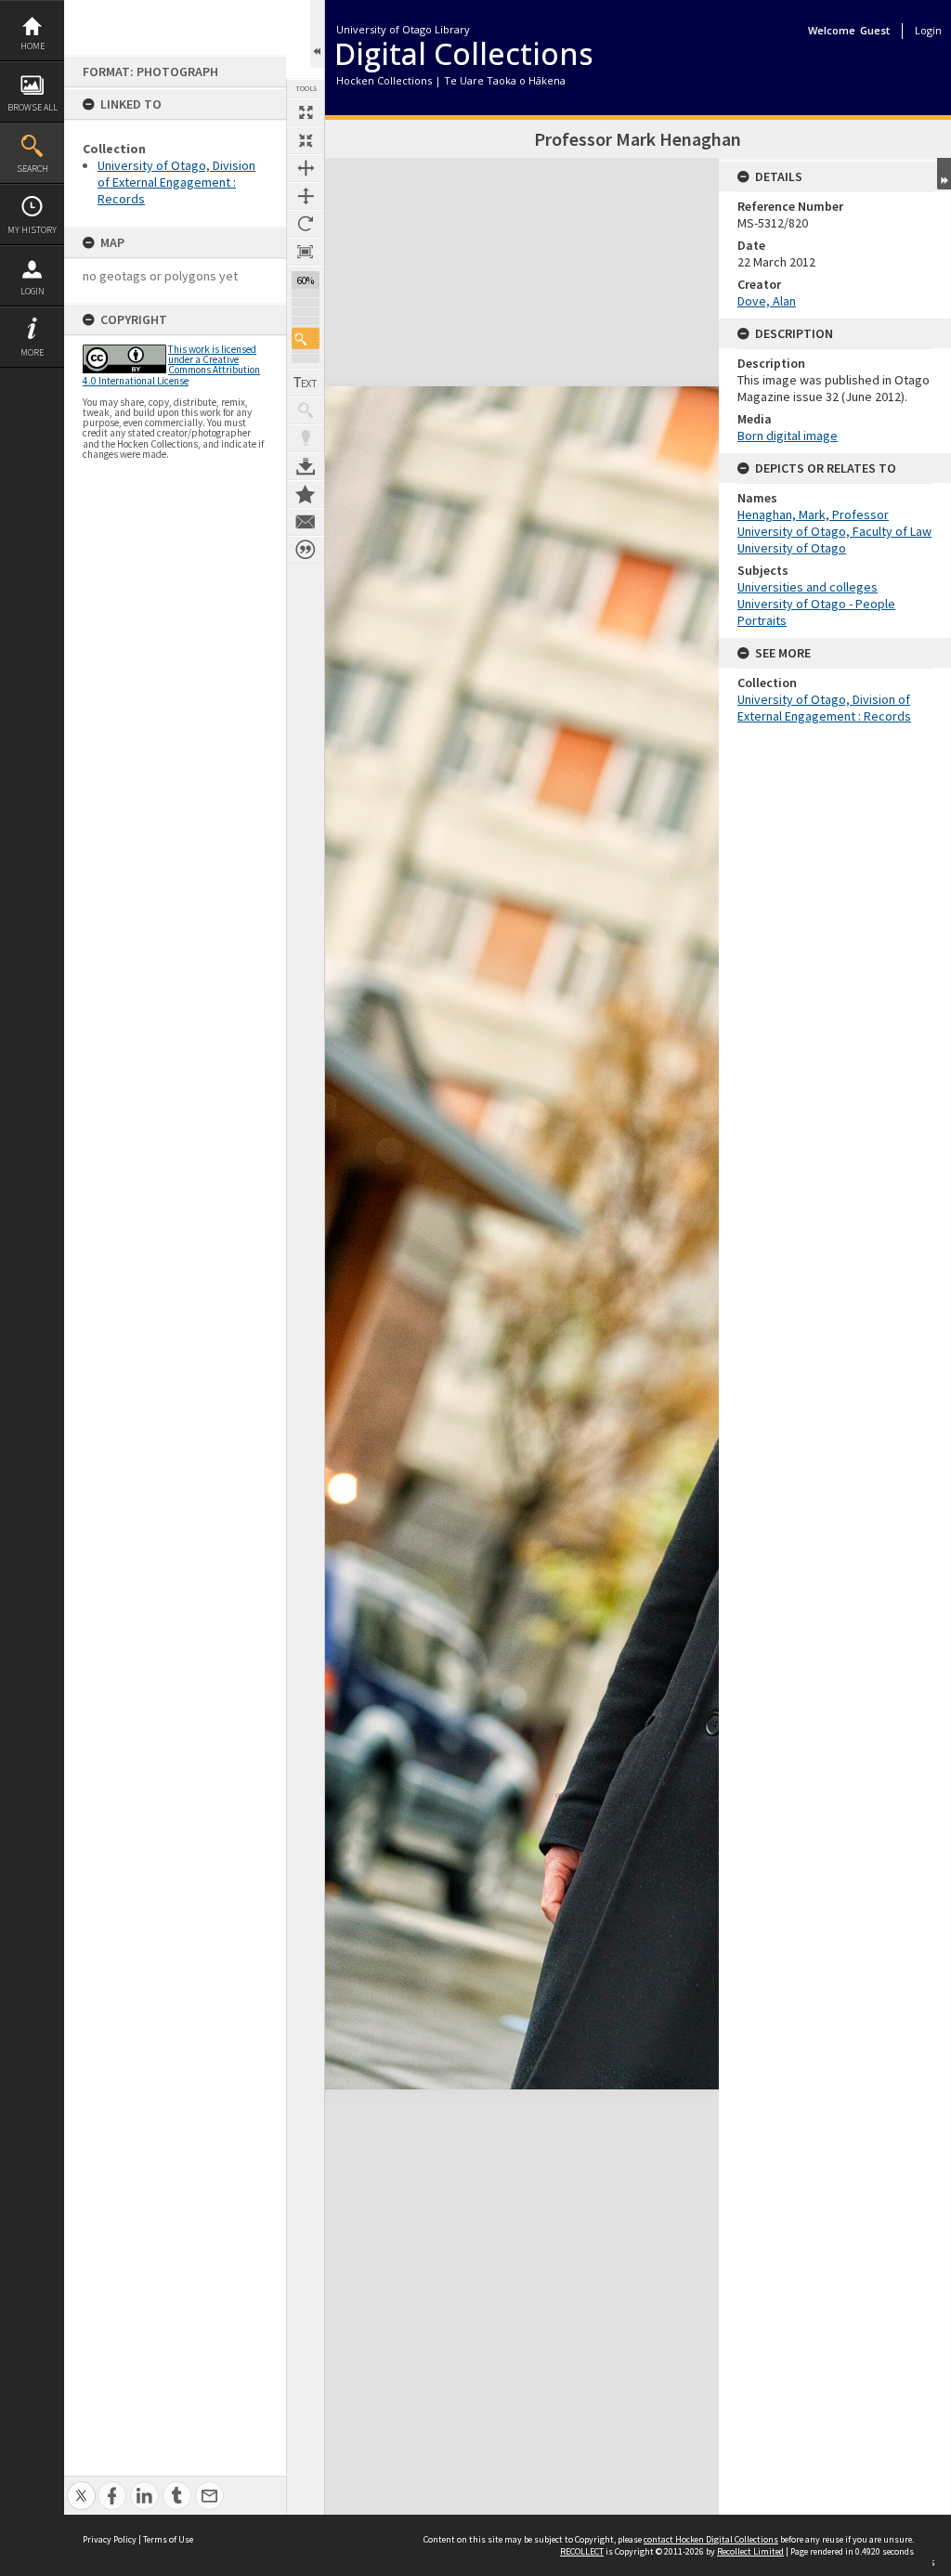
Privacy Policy (110, 2539)
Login (33, 291)
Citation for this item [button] (306, 550)
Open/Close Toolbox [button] (317, 34)
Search (33, 169)
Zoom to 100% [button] (306, 252)
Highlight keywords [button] (306, 438)
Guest (875, 30)
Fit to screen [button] (306, 140)
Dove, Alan (767, 301)
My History (32, 230)
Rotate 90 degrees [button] (306, 224)
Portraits (762, 620)
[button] (306, 338)
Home (33, 46)
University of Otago (792, 548)
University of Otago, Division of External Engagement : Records (176, 182)
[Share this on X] (81, 2485)
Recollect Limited (750, 2551)
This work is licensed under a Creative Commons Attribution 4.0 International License (171, 365)
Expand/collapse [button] (944, 174)
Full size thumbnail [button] (306, 112)
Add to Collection (306, 494)
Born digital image (788, 436)
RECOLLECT (582, 2551)
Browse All (33, 107)
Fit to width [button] (306, 168)
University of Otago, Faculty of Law (834, 531)
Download (306, 466)
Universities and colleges (808, 587)
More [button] (32, 352)
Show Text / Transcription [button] (306, 383)
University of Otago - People (816, 604)
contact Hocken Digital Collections (711, 2539)
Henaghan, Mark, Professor (813, 514)
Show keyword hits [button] (306, 410)
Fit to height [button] (306, 196)
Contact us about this (306, 522)
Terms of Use (168, 2539)
